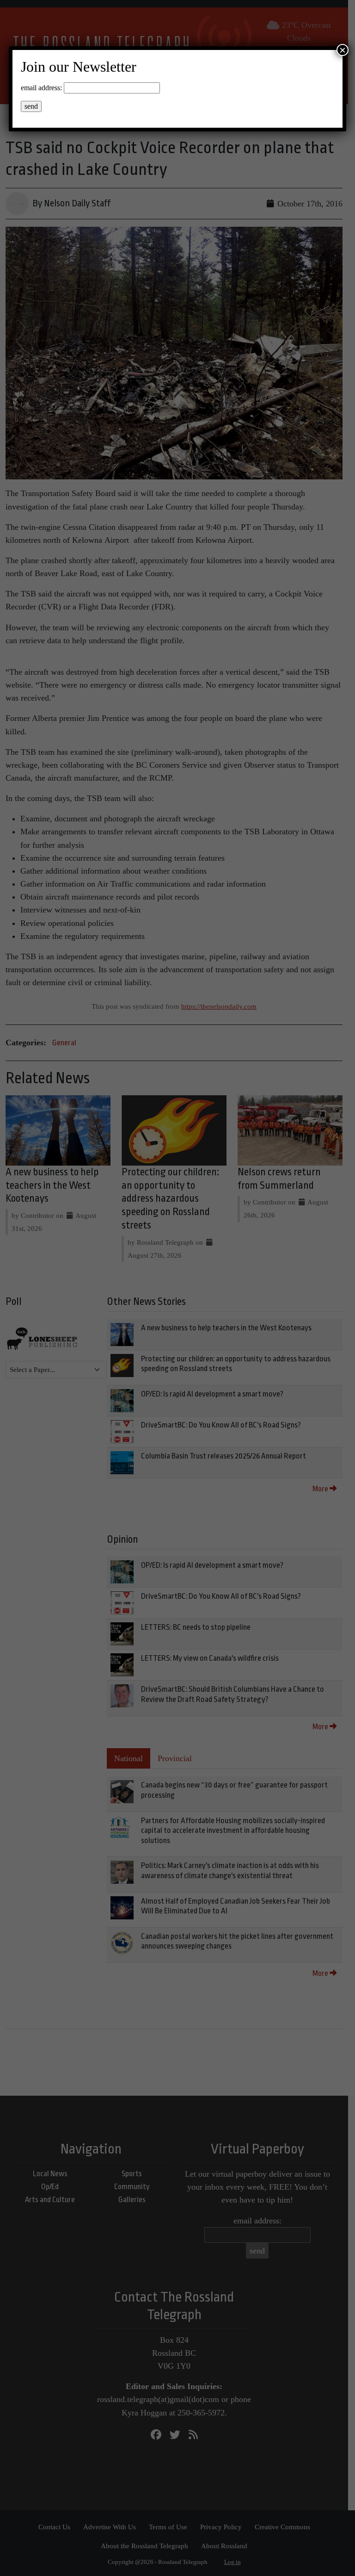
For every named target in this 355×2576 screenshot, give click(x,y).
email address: (41, 88)
